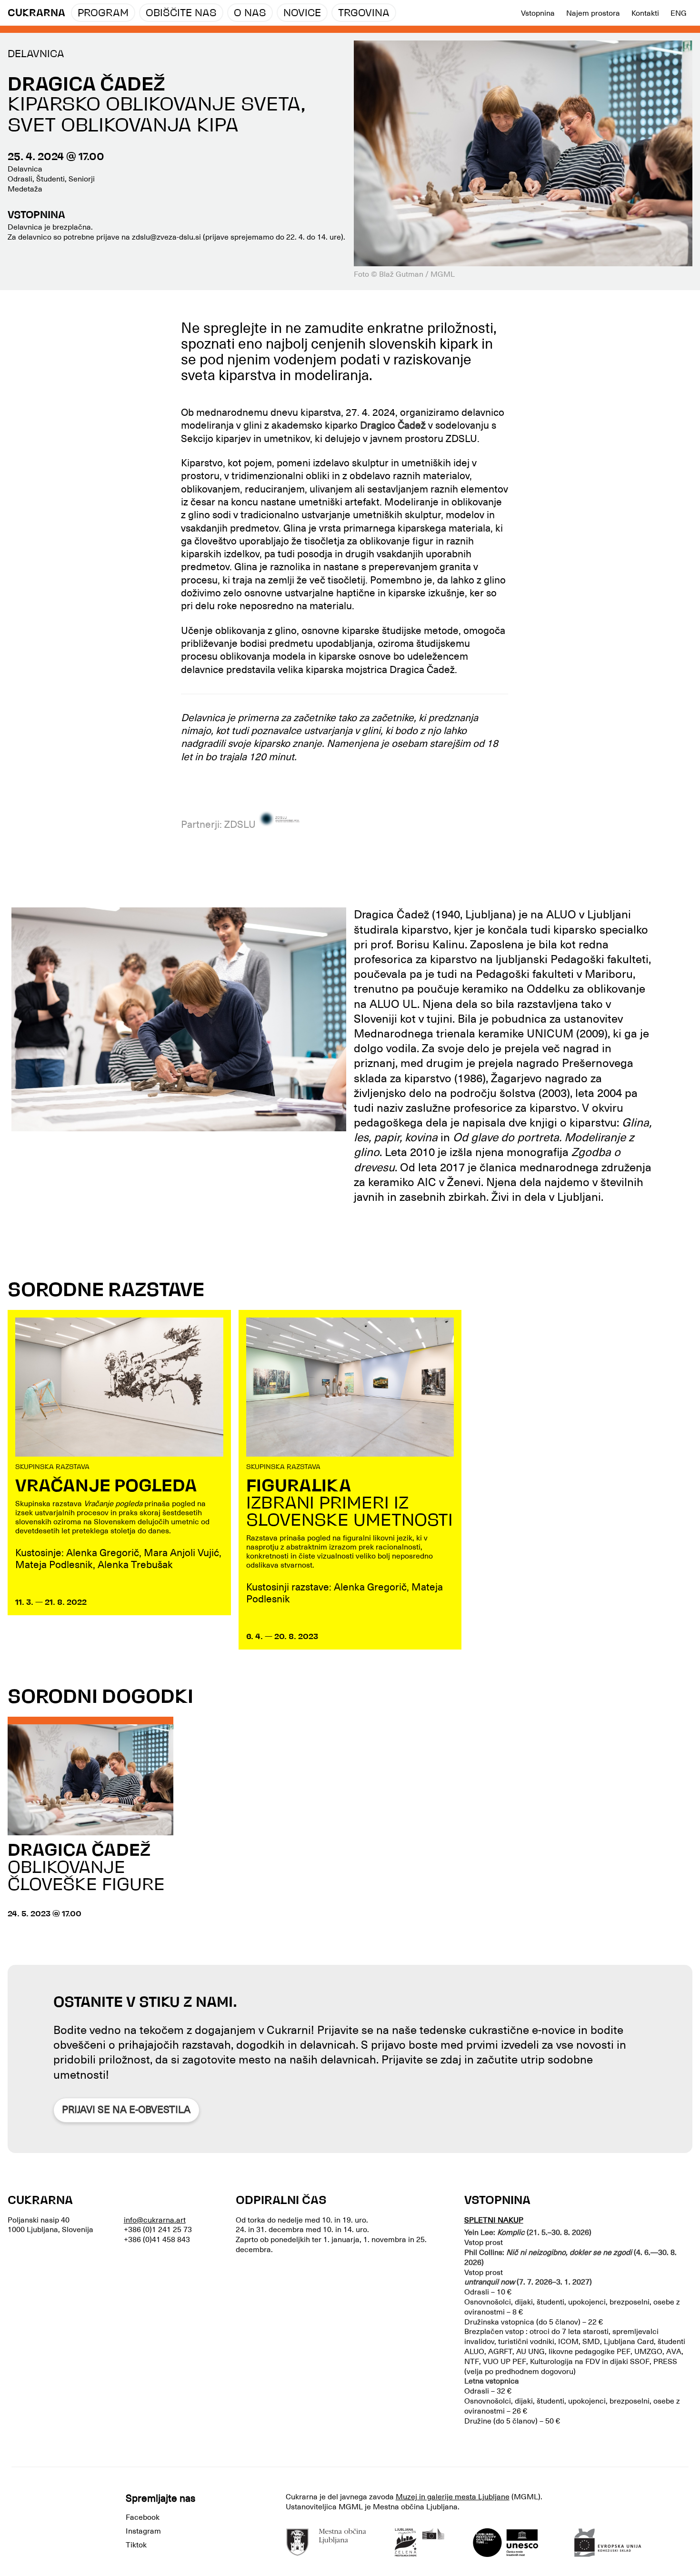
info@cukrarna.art (155, 2220)
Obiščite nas (181, 14)
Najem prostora (593, 13)
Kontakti (645, 13)
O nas (250, 14)
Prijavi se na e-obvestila (126, 2110)
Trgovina (364, 14)
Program (103, 14)
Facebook (143, 2517)
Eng (679, 13)
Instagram (143, 2531)
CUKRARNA (36, 14)
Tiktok (136, 2545)
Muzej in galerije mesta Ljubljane (453, 2497)
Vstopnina (538, 13)
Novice (302, 14)
